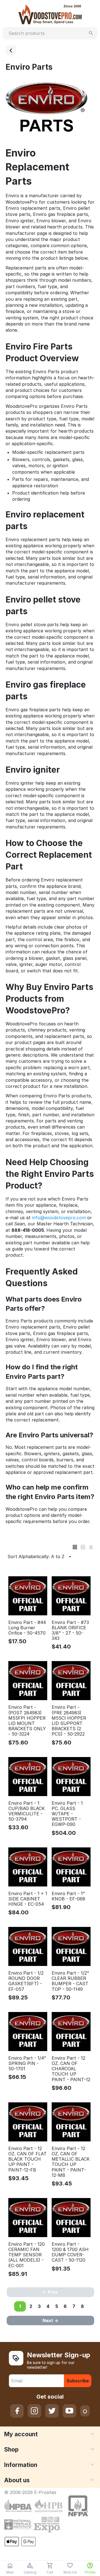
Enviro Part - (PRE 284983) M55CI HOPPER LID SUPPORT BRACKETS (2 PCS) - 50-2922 (69, 1721)
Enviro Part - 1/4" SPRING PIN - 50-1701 (27, 2063)
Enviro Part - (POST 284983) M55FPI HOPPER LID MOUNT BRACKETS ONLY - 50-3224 (27, 1721)
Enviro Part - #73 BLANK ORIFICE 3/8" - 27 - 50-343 (70, 1631)
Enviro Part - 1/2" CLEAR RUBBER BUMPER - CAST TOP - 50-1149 (70, 1981)
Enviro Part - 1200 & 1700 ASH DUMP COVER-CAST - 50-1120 (70, 2252)
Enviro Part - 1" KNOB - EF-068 (68, 1896)
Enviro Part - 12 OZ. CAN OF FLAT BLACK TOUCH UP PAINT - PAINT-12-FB (27, 2159)
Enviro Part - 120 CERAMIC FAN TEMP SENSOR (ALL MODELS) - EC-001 (27, 2255)
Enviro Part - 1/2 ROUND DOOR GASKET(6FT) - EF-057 (26, 1981)
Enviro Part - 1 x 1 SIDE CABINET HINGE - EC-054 (28, 1899)
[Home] (11, 50)
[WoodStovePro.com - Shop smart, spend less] (50, 14)
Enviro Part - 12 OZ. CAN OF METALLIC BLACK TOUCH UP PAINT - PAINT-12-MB (71, 2162)
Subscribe (78, 2381)
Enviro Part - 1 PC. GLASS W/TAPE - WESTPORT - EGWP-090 (67, 1814)
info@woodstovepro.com (59, 1218)
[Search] (91, 33)
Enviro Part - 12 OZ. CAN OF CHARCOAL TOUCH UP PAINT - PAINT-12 (71, 2069)
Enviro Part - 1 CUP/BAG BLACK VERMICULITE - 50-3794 (27, 1811)
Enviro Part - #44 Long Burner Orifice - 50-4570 (27, 1628)
